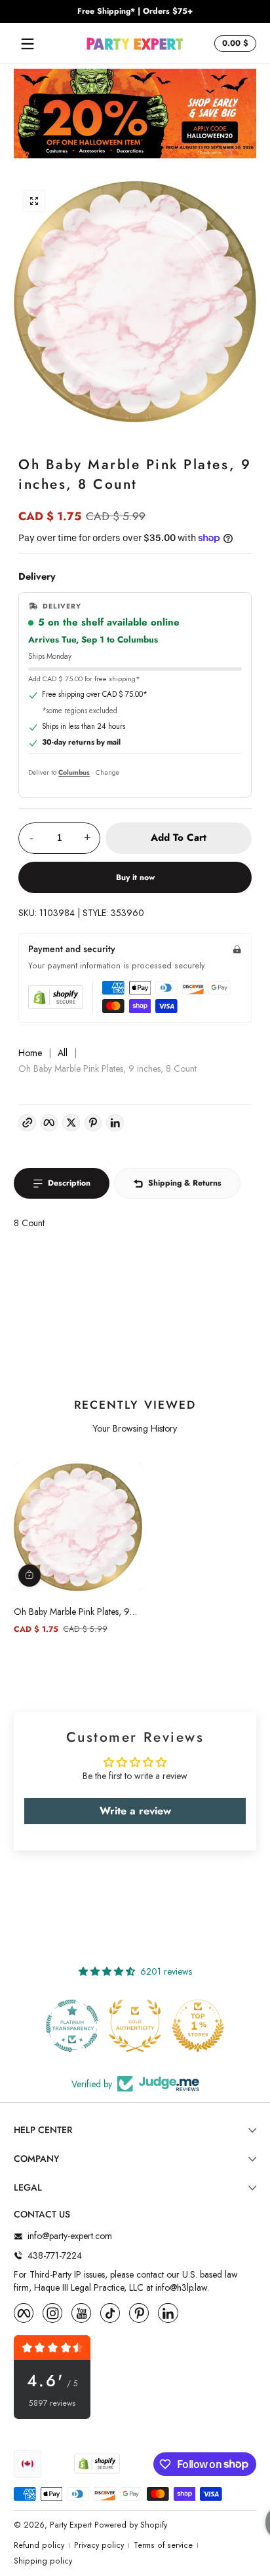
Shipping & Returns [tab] (185, 1183)
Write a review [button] (135, 1811)
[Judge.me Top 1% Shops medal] (198, 2026)
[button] (233, 44)
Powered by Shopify (131, 2525)
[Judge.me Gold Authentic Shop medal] (135, 2026)
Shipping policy (43, 2561)
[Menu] (28, 44)
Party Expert (71, 2525)
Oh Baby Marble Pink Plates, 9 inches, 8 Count (72, 1612)
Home (30, 1053)
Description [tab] (69, 1183)
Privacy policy (99, 2546)
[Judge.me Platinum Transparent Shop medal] (72, 2026)
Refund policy (39, 2546)
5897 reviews (52, 2404)
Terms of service (163, 2546)
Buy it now (135, 877)
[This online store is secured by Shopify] (56, 997)
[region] (135, 12)
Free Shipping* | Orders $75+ (135, 11)
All (63, 1053)
